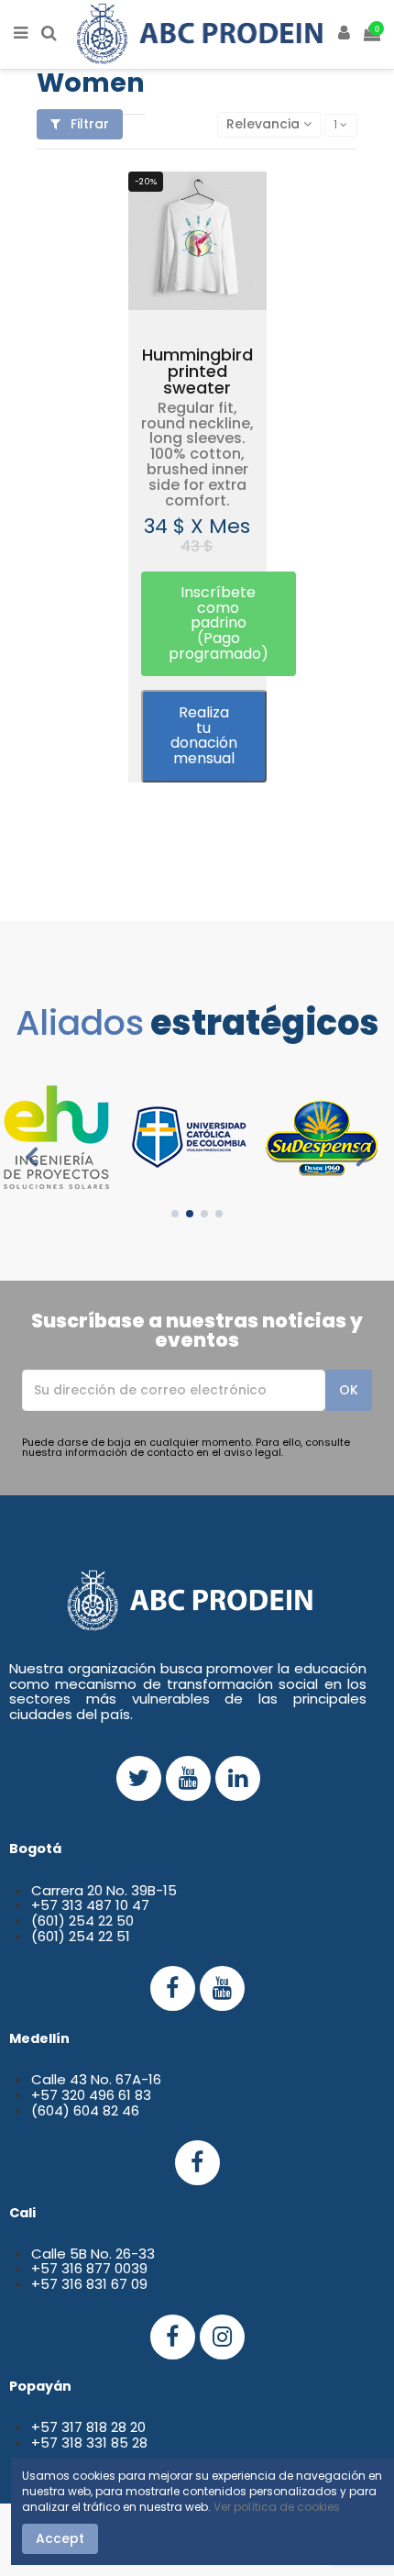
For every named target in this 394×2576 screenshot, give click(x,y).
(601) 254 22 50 (82, 1921)
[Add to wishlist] (176, 305)
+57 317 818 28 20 (88, 2427)
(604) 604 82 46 (85, 2110)
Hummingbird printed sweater (197, 371)
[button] (219, 624)
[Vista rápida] (219, 305)
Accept (60, 2538)
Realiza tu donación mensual (204, 735)
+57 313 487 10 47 (90, 1905)
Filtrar (88, 124)
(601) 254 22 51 (81, 1936)
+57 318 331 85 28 (89, 2443)
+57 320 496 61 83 (91, 2095)
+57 (46, 2268)
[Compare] (197, 305)
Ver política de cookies (277, 2507)
